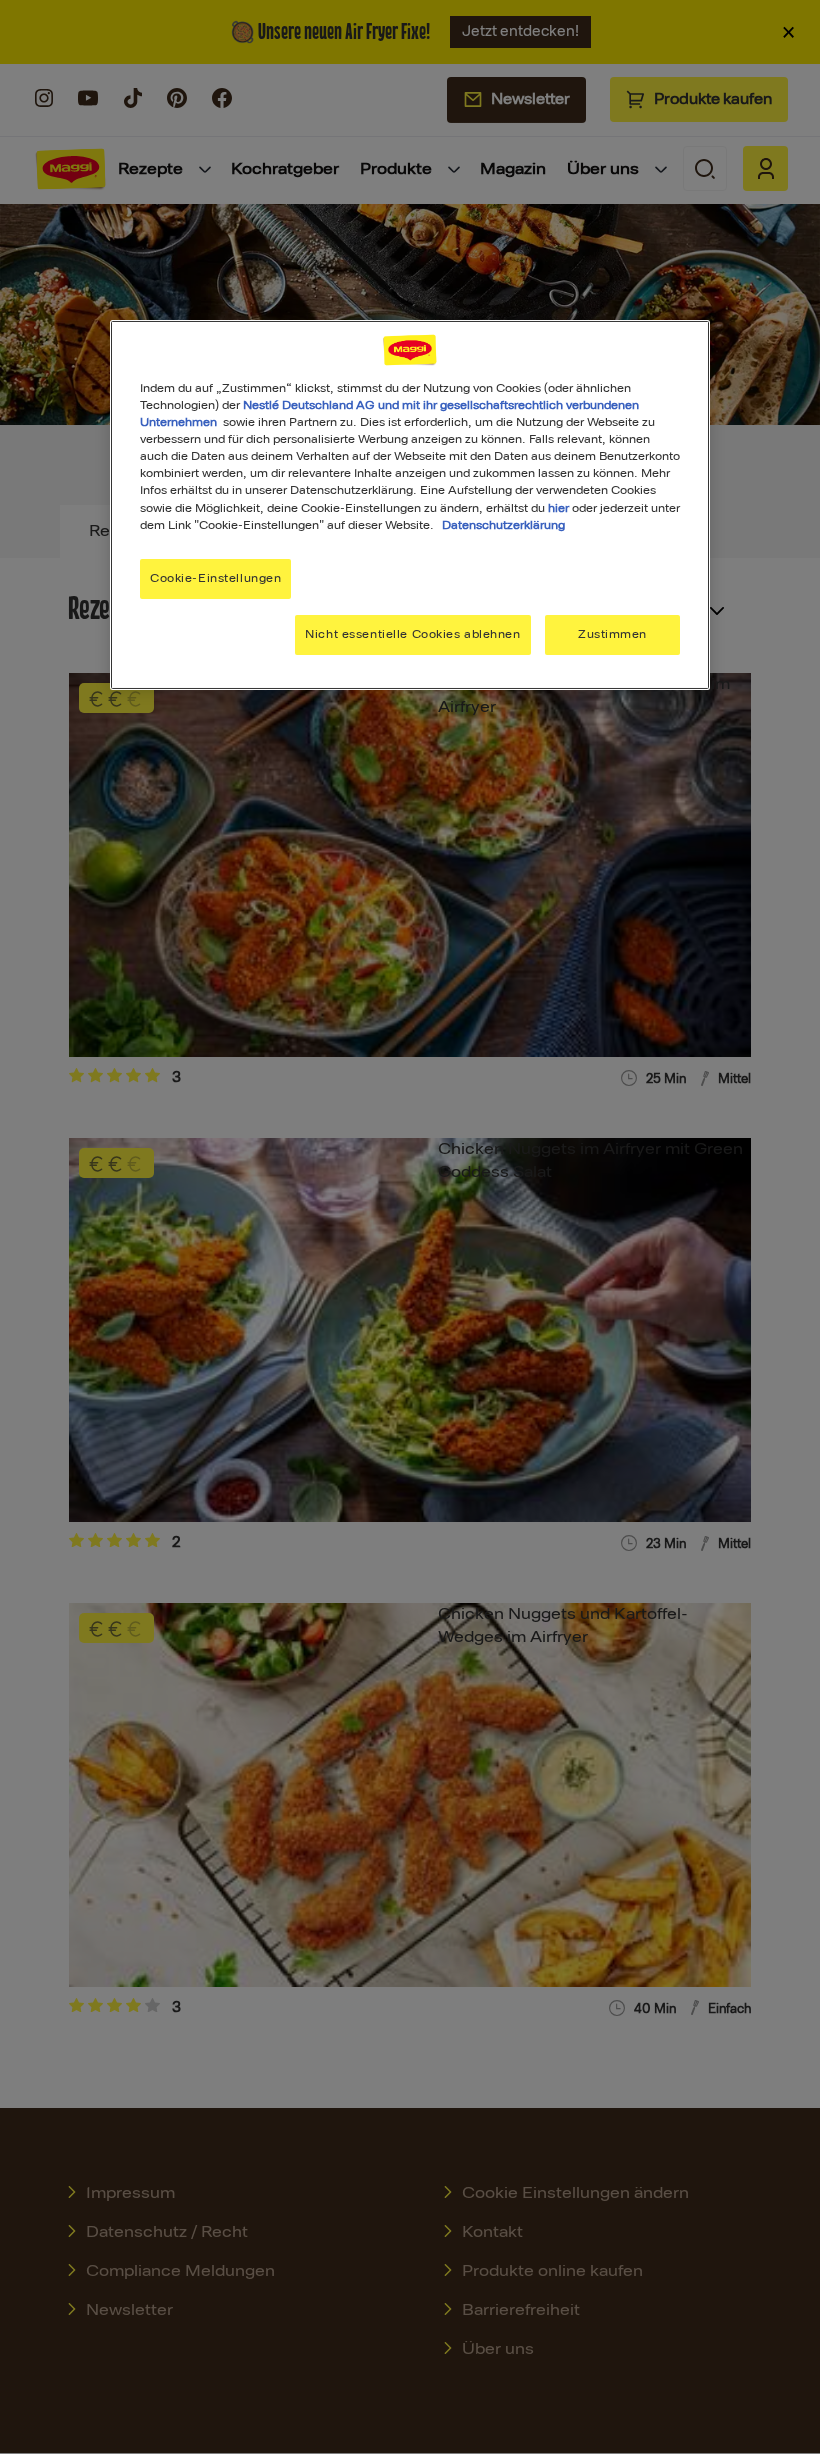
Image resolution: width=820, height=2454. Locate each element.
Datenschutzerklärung (503, 525)
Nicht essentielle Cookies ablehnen (412, 634)
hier (558, 508)
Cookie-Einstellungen (215, 578)
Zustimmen (612, 634)
